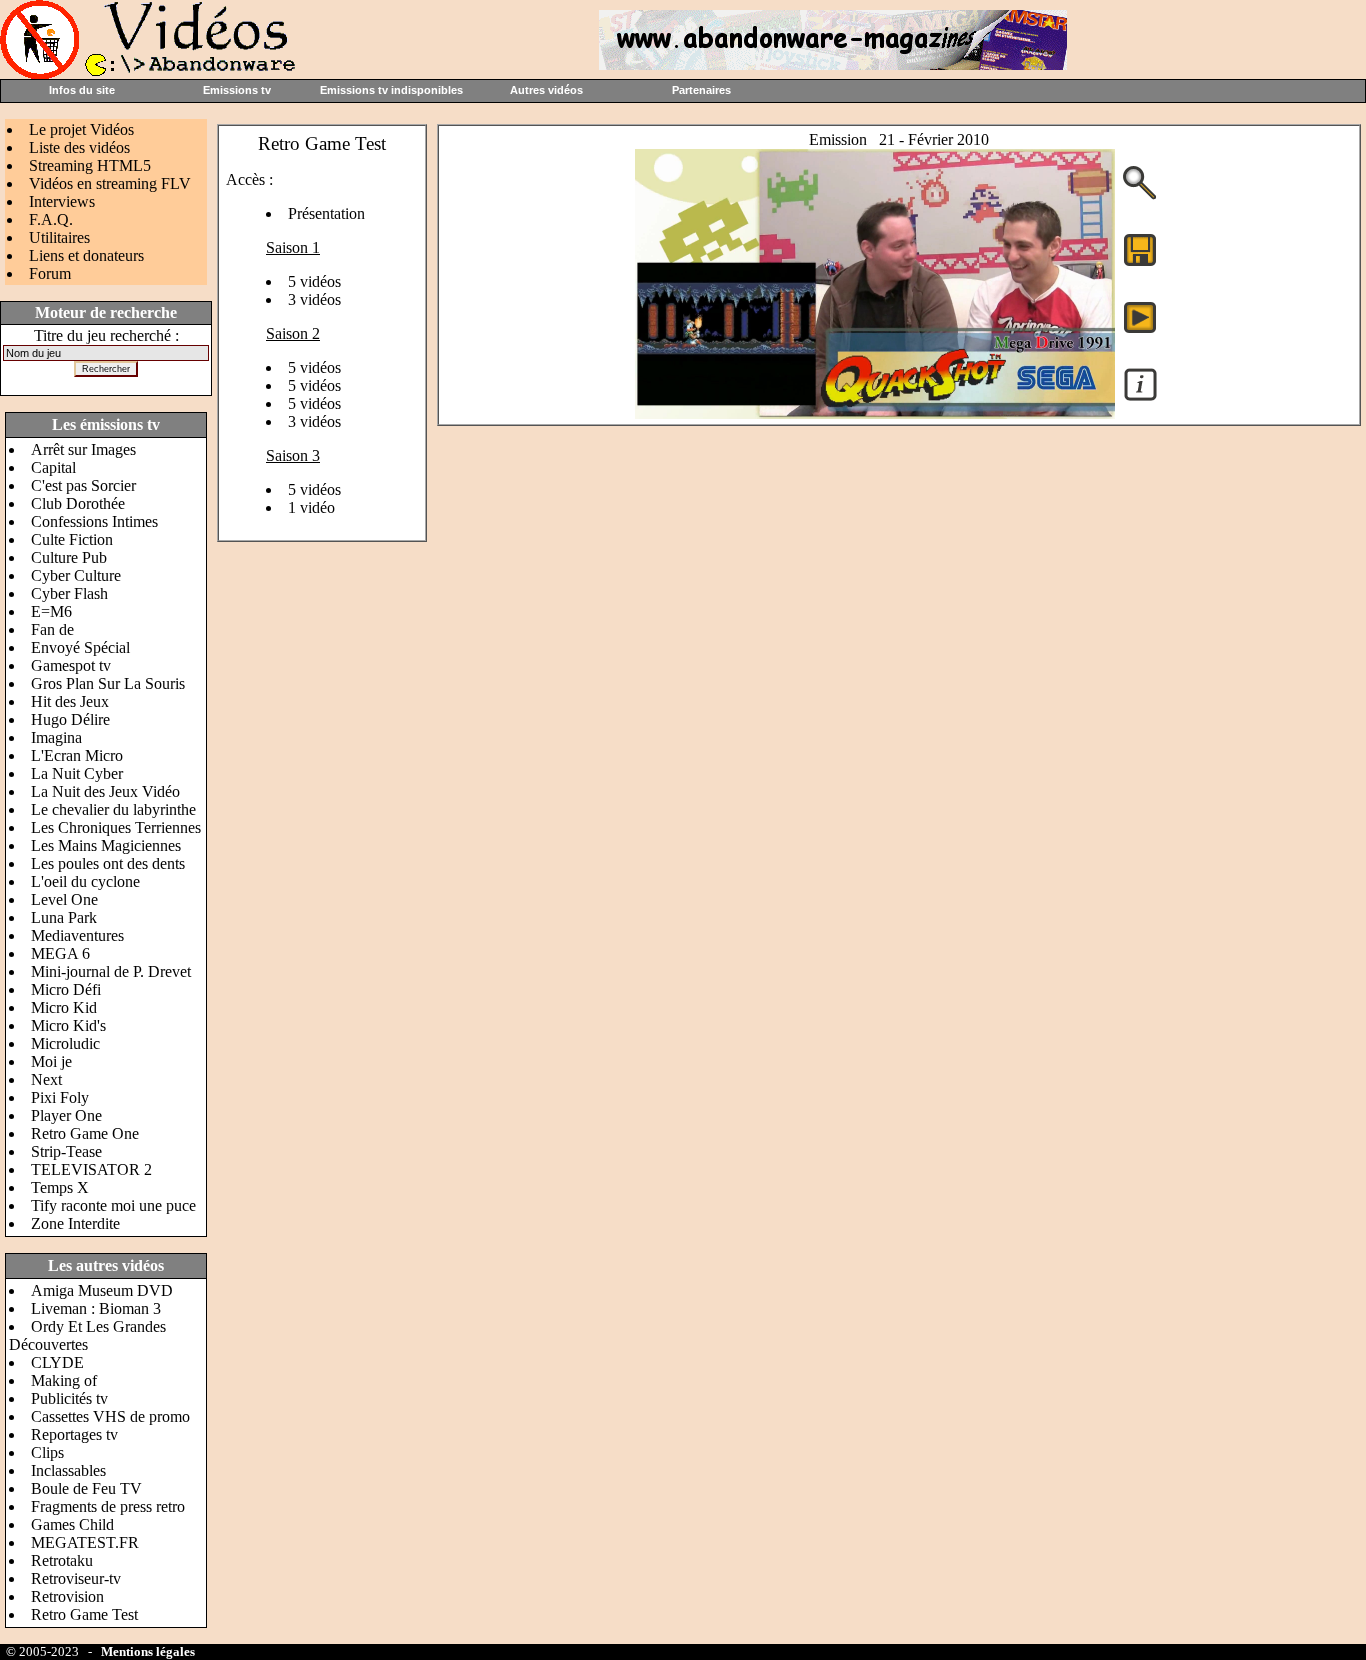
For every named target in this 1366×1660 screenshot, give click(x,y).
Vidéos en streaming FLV (110, 183)
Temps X (60, 1187)
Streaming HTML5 (90, 165)
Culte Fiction (72, 539)
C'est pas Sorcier (83, 485)
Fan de (52, 629)
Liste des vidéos (79, 147)
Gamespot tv (71, 665)
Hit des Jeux (70, 701)
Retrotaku (62, 1560)
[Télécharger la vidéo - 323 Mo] (875, 413)
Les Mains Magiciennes (106, 845)
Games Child (72, 1524)
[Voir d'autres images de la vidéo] (1140, 197)
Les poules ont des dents (108, 863)
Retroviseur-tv (76, 1578)
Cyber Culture (76, 575)
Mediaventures (77, 935)
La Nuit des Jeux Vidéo (105, 791)
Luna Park (64, 917)
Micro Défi (66, 989)
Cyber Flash (69, 593)
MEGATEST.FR (85, 1542)
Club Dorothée (78, 503)
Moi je (51, 1061)
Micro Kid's (68, 1025)
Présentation (326, 213)
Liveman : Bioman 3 (96, 1308)
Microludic (65, 1043)
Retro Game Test (84, 1614)
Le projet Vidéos (81, 129)
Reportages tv (74, 1434)
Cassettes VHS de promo (110, 1416)
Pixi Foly (60, 1097)
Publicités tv (69, 1398)
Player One (66, 1115)
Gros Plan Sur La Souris (108, 683)
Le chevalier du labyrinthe (113, 809)
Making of (64, 1380)
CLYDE (57, 1362)
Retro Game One (85, 1133)
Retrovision (67, 1596)
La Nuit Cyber (77, 773)
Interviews (62, 201)
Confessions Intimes (94, 521)
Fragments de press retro (108, 1506)
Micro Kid (64, 1007)
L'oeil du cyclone (85, 881)
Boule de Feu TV (86, 1488)
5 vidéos (314, 281)
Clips (47, 1452)
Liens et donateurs (86, 255)
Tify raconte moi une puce (113, 1205)
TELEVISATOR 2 (91, 1169)
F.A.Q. (51, 219)
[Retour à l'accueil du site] (150, 73)
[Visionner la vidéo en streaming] (1140, 315)
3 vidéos (314, 299)
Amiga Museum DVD (102, 1290)
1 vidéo (311, 507)
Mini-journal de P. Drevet (111, 971)
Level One (64, 899)
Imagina (56, 737)
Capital (53, 467)
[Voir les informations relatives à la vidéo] (1140, 399)
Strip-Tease (66, 1151)
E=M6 (51, 611)
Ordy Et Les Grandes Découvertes (87, 1335)
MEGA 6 (60, 953)
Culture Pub (69, 557)
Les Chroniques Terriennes (116, 827)
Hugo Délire (70, 719)
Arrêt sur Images (83, 449)
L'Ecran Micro (77, 755)
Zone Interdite (75, 1223)
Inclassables (68, 1470)
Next (46, 1079)
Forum (50, 273)
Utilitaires (59, 237)
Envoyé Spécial (80, 647)
